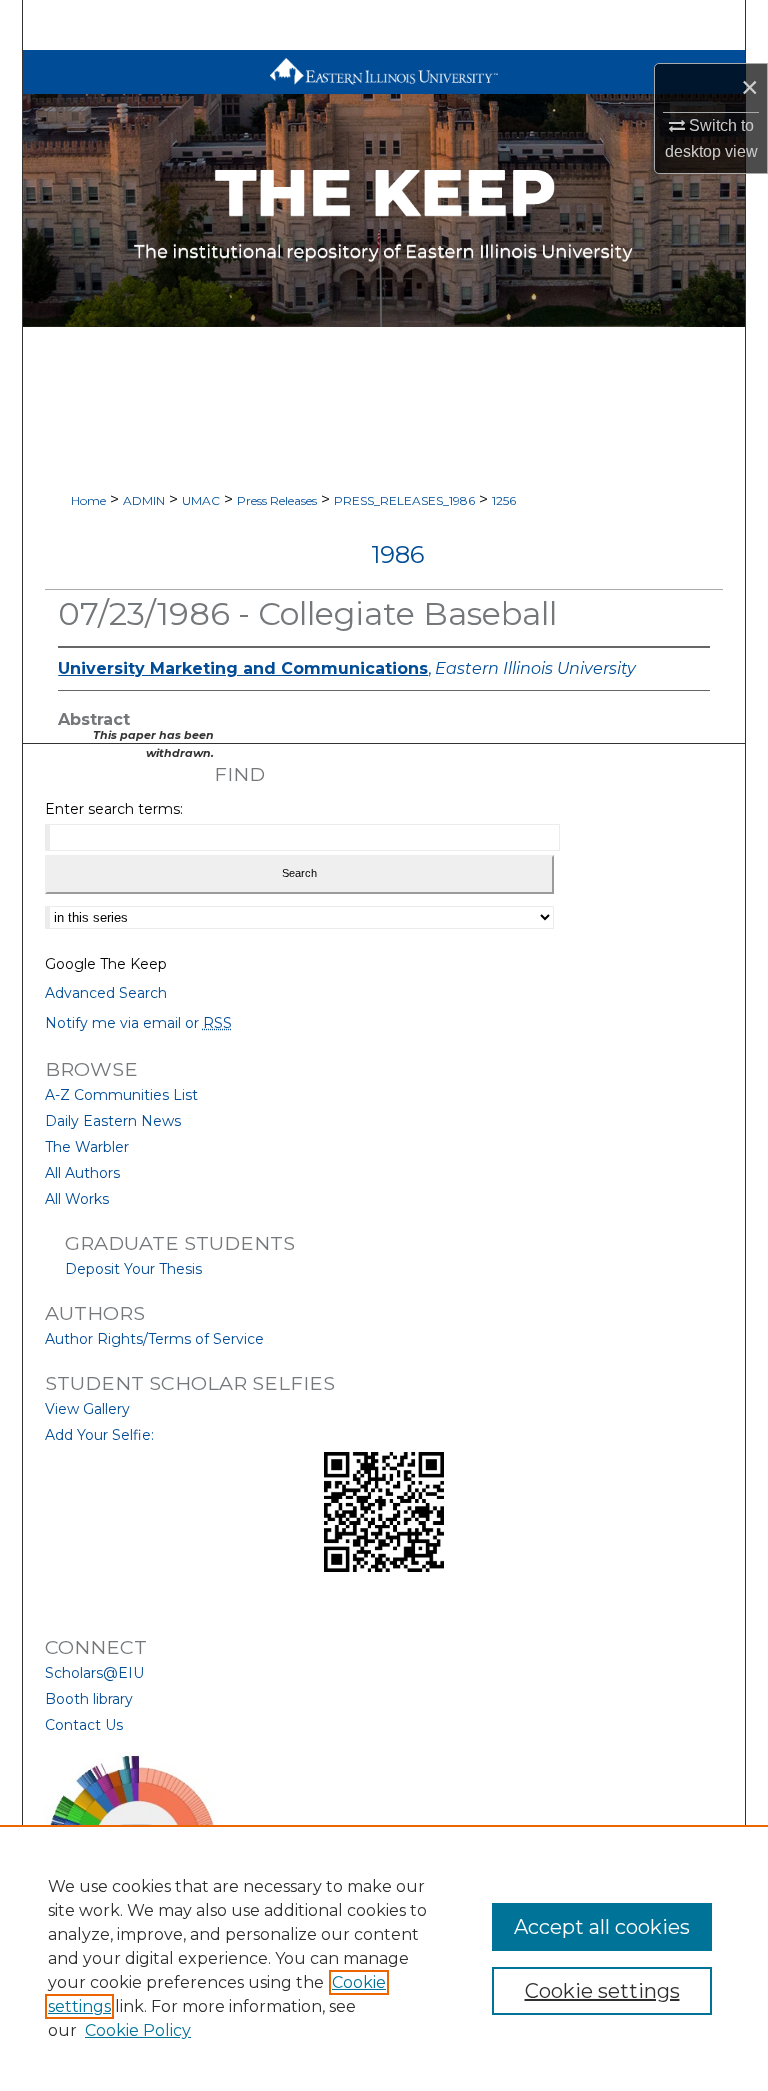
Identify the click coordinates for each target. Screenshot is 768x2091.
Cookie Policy (138, 2030)
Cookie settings (602, 1991)
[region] (384, 1958)
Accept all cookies (602, 1927)
